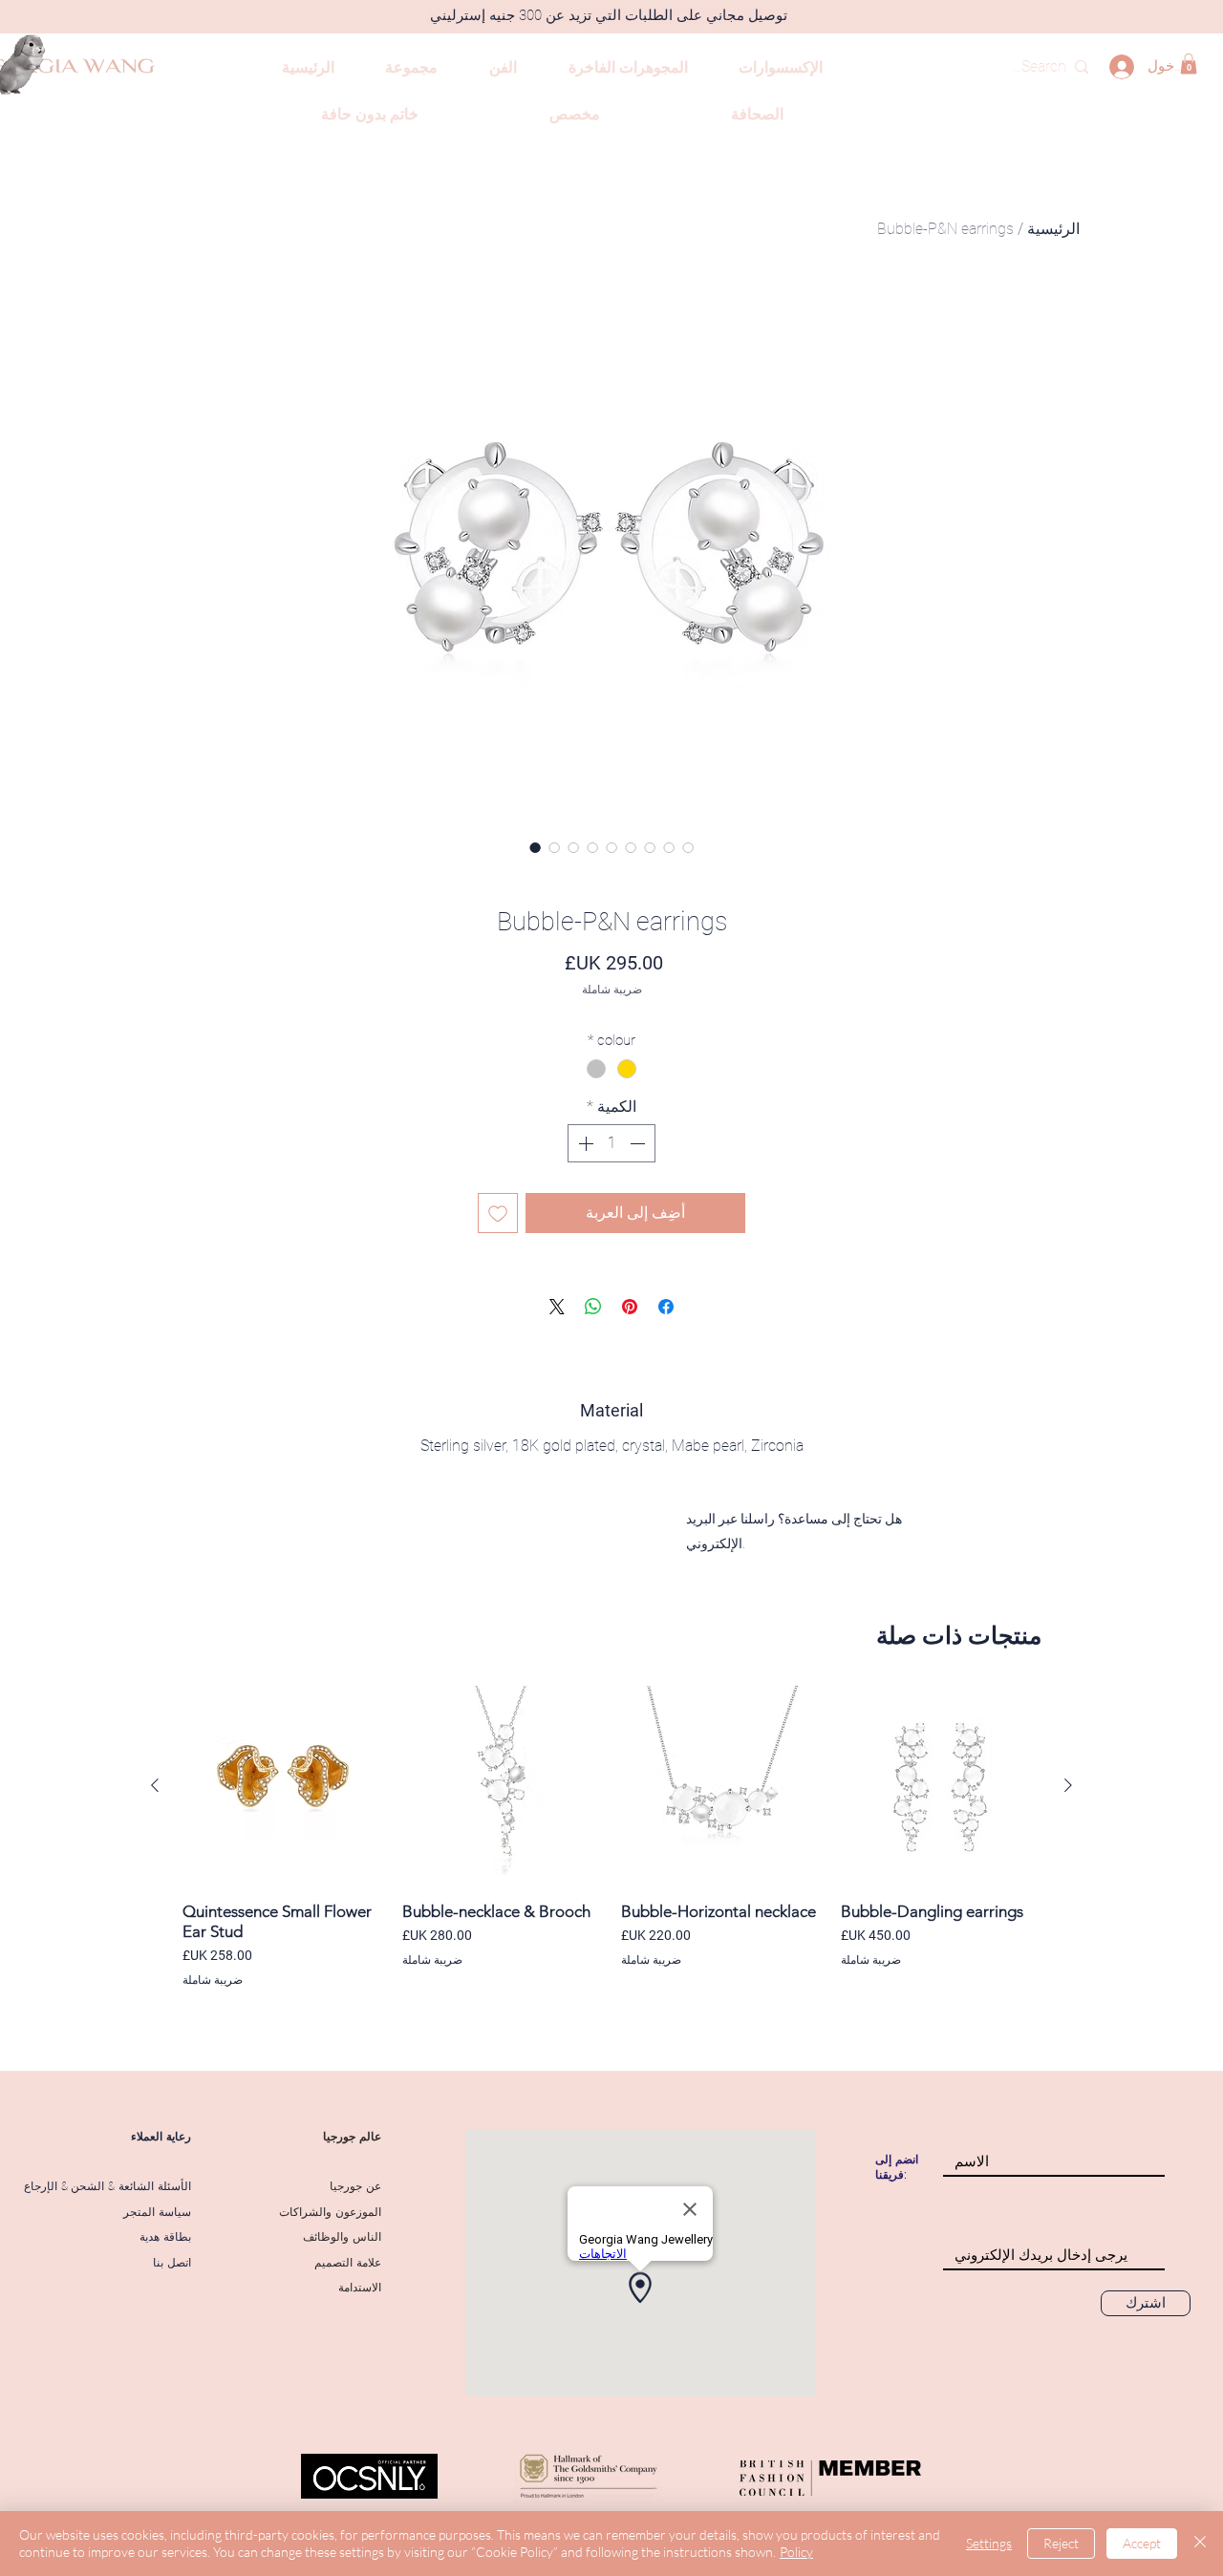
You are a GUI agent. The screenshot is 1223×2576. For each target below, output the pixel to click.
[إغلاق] (1200, 2544)
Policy (796, 2552)
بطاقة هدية (165, 2237)
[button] (1189, 64)
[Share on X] (557, 1307)
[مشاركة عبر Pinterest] (630, 1307)
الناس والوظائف (342, 2237)
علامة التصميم (348, 2263)
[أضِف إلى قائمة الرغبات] (498, 1213)
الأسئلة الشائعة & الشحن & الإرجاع (107, 2186)
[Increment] (584, 1143)
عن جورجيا (355, 2186)
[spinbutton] (611, 1143)
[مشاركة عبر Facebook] (666, 1307)
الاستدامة (360, 2288)
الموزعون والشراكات (330, 2212)
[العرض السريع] (941, 1786)
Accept (1142, 2543)
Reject (1061, 2543)
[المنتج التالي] (155, 1785)
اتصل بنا (172, 2263)
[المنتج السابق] (1068, 1785)
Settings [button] (989, 2543)
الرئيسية (1053, 229)
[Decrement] (639, 1143)
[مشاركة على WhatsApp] (593, 1307)
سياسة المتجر (157, 2212)
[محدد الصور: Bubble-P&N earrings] (535, 847)
